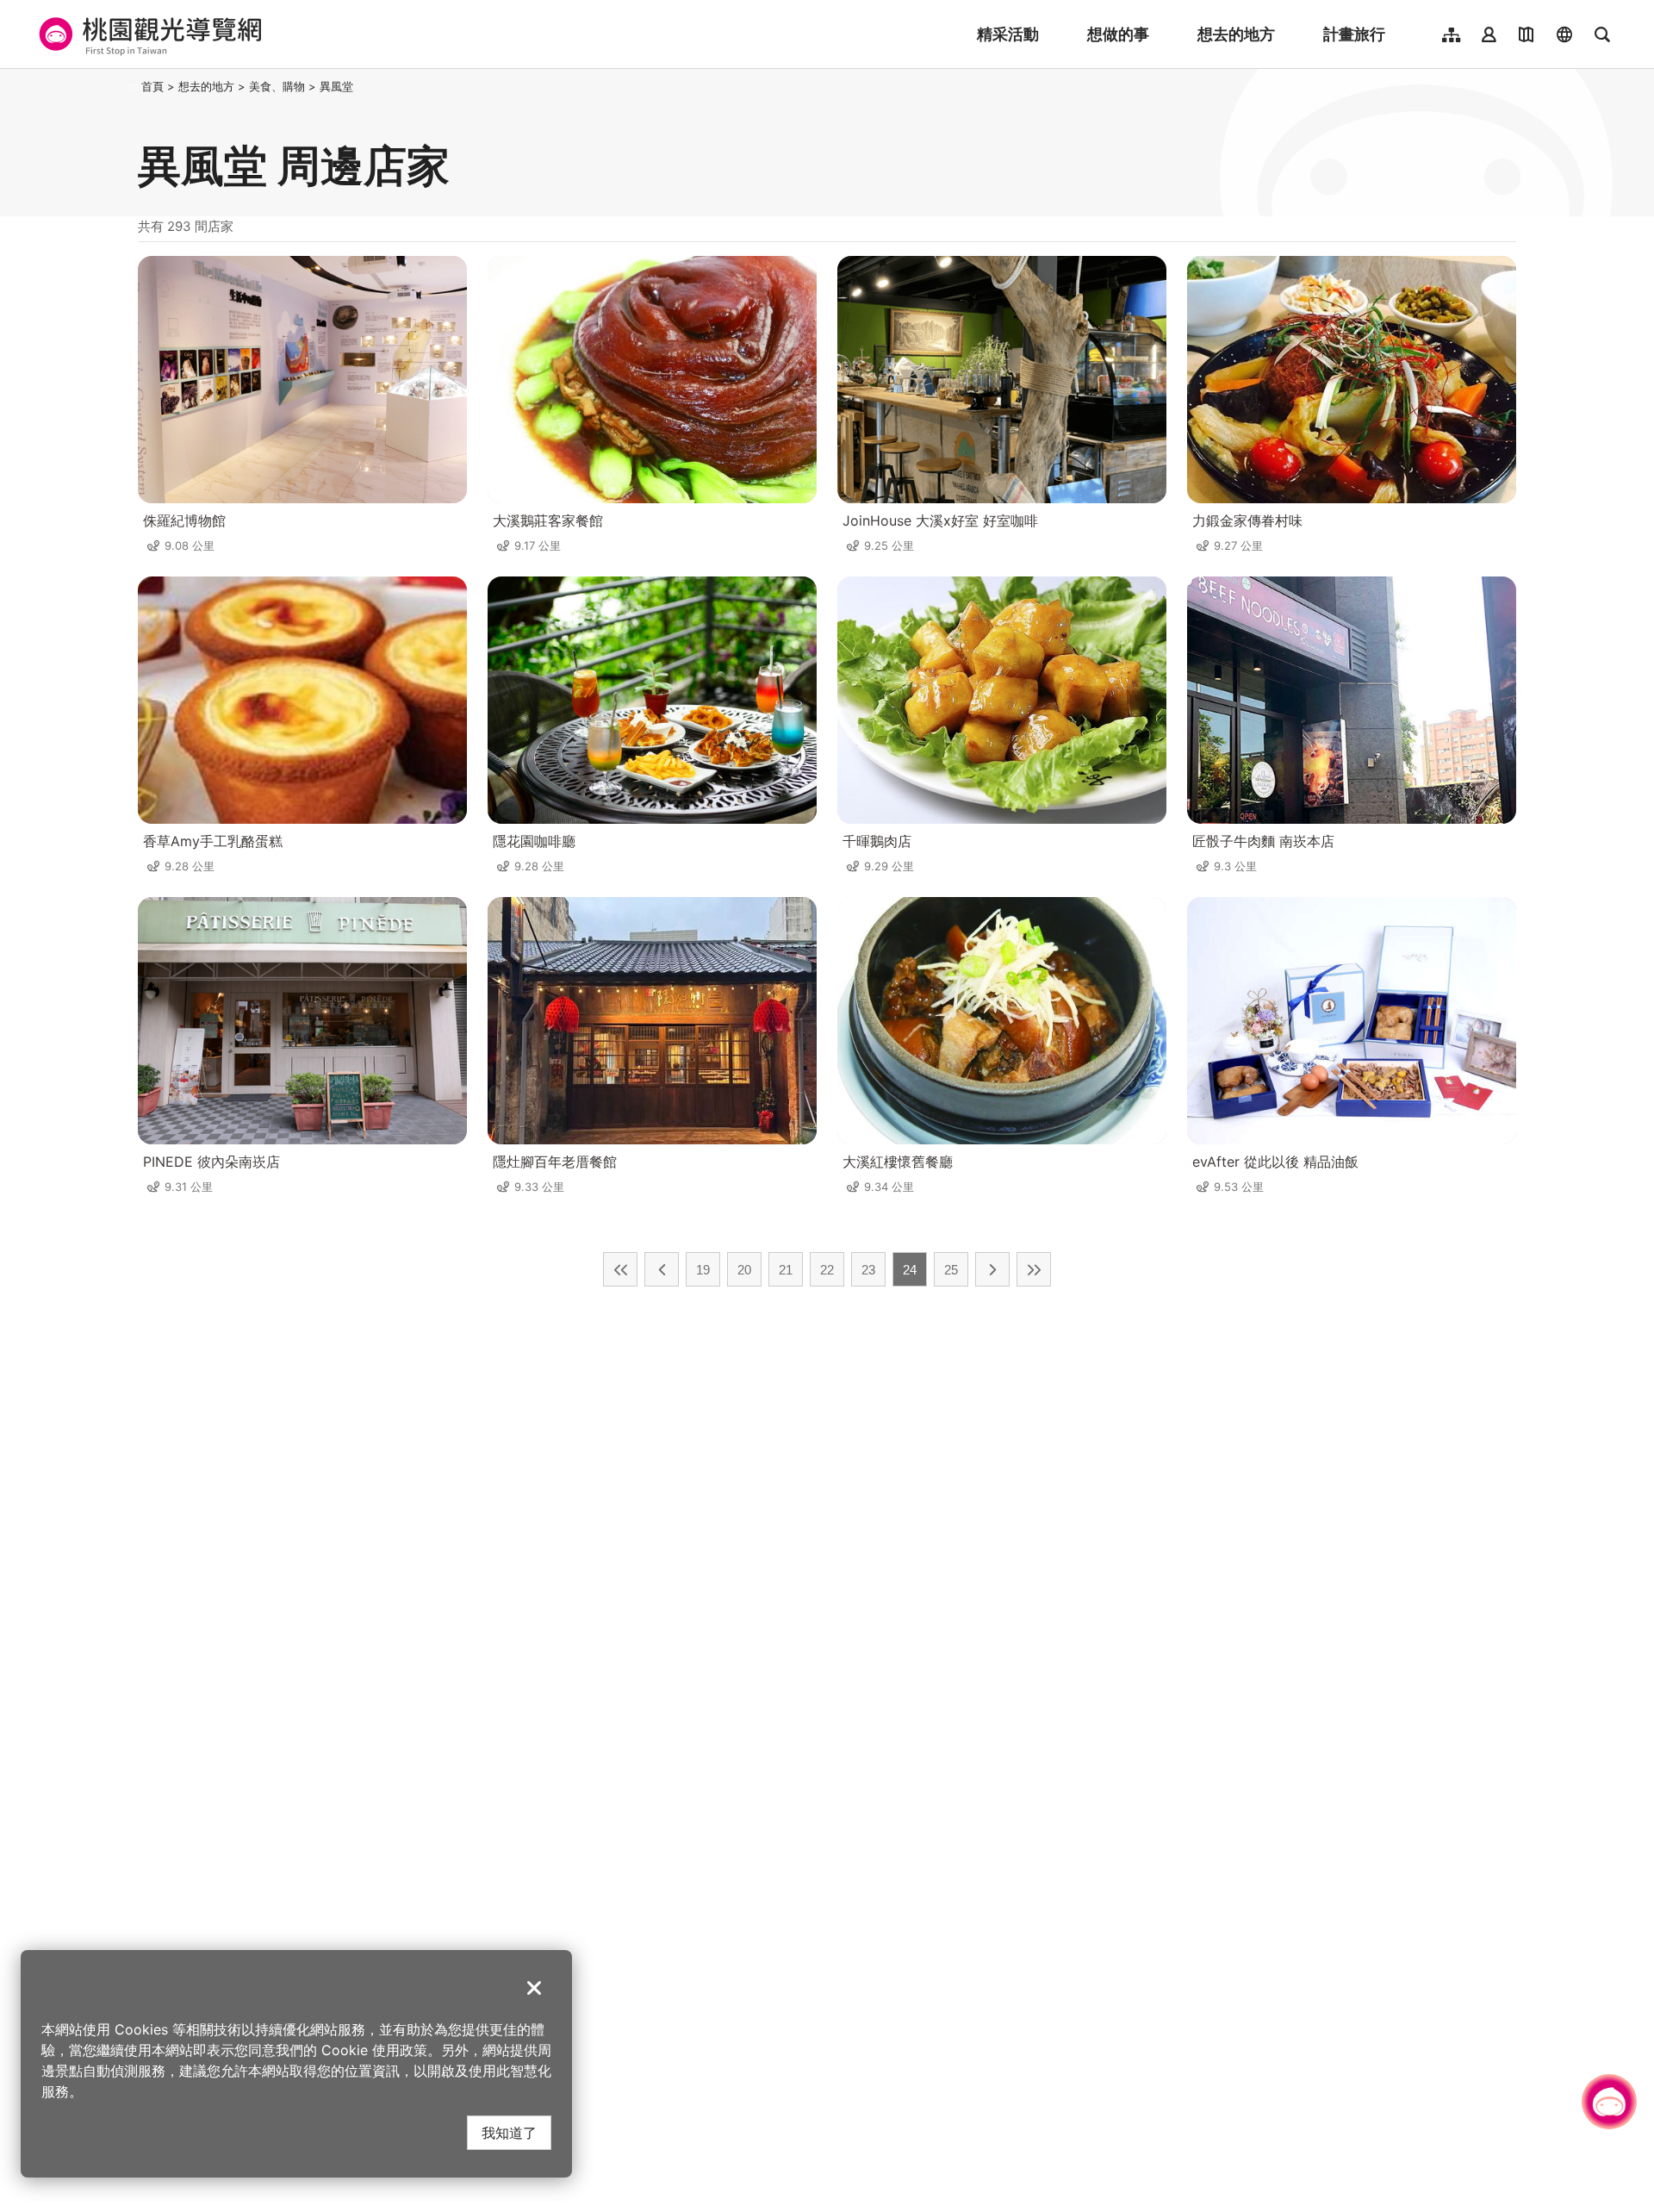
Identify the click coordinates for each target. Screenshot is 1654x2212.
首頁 (152, 86)
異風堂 (336, 86)
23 (868, 1270)
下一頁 (992, 1269)
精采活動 (1008, 34)
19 (703, 1270)
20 (744, 1270)
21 (786, 1270)
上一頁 (662, 1269)
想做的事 (1118, 34)
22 (827, 1270)
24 (910, 1270)
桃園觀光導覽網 (148, 34)
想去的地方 (1236, 34)
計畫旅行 (1354, 34)
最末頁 (1034, 1269)
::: (133, 86)
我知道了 (509, 2132)
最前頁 (620, 1269)
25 (951, 1270)
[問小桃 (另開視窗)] (1609, 2102)
